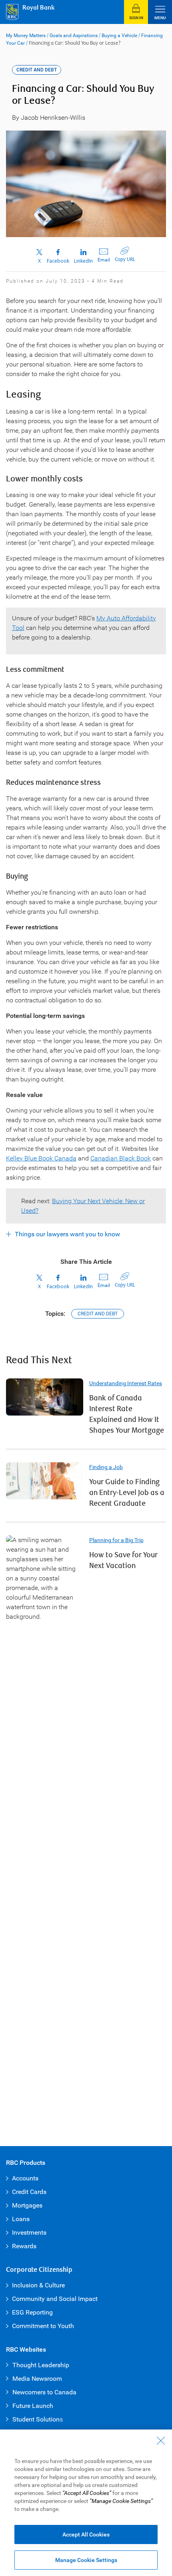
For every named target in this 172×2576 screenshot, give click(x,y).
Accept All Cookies (86, 2534)
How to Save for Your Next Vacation (123, 1560)
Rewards (24, 2246)
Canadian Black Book (121, 1158)
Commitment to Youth (43, 2326)
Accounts (25, 2178)
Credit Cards (29, 2192)
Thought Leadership (41, 2365)
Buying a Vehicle (119, 36)
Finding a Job (106, 1467)
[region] (86, 2503)
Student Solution (36, 2419)
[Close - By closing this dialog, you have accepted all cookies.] (161, 2441)
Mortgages (27, 2205)
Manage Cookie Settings (86, 2560)
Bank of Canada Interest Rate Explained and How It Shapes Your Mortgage (127, 1414)
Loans (21, 2219)
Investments (29, 2232)
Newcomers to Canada (44, 2392)
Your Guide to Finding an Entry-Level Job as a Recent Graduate (127, 1493)
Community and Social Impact (55, 2299)
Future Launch (33, 2406)
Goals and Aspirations (74, 36)
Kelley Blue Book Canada (41, 1158)
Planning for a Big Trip (116, 1540)
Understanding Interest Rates (126, 1383)
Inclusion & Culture (38, 2285)
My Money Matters (26, 36)
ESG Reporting (32, 2312)
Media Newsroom (37, 2379)
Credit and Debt (98, 1314)
